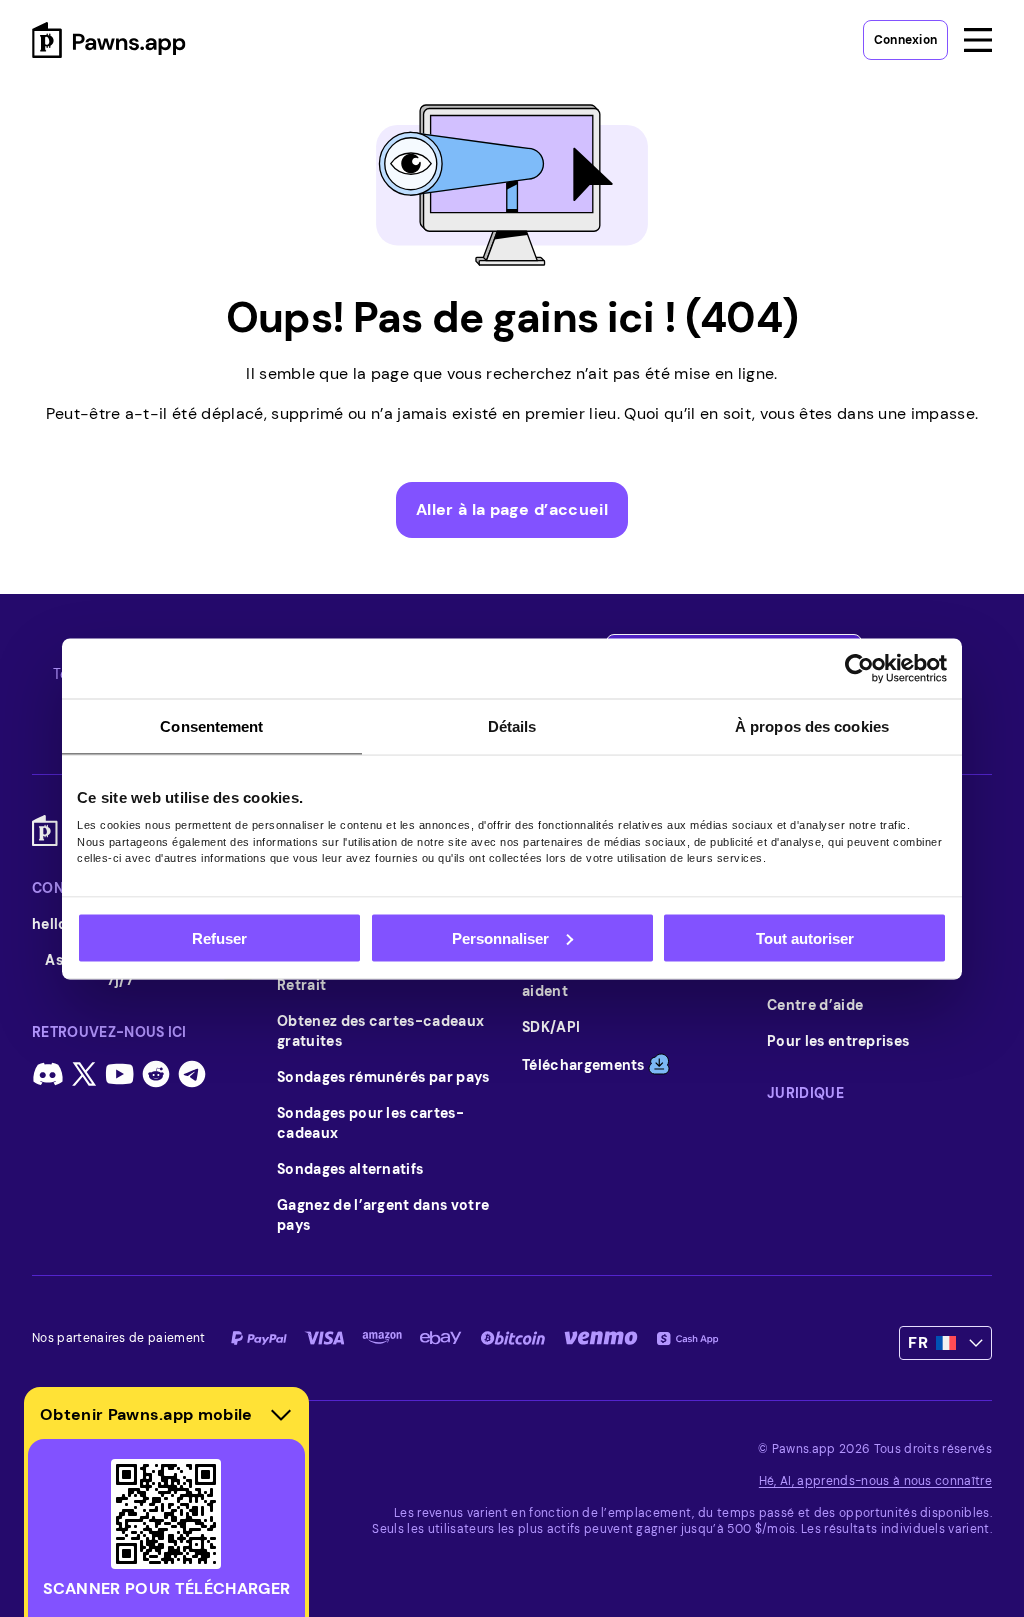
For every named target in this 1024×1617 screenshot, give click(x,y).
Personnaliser (500, 937)
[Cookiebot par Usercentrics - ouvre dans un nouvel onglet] (859, 668)
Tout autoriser (805, 937)
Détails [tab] (512, 725)
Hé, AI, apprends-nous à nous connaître (875, 1481)
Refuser (219, 937)
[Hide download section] (281, 1415)
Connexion (905, 40)
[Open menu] (978, 40)
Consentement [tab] (211, 725)
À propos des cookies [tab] (812, 725)
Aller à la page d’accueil (512, 509)
